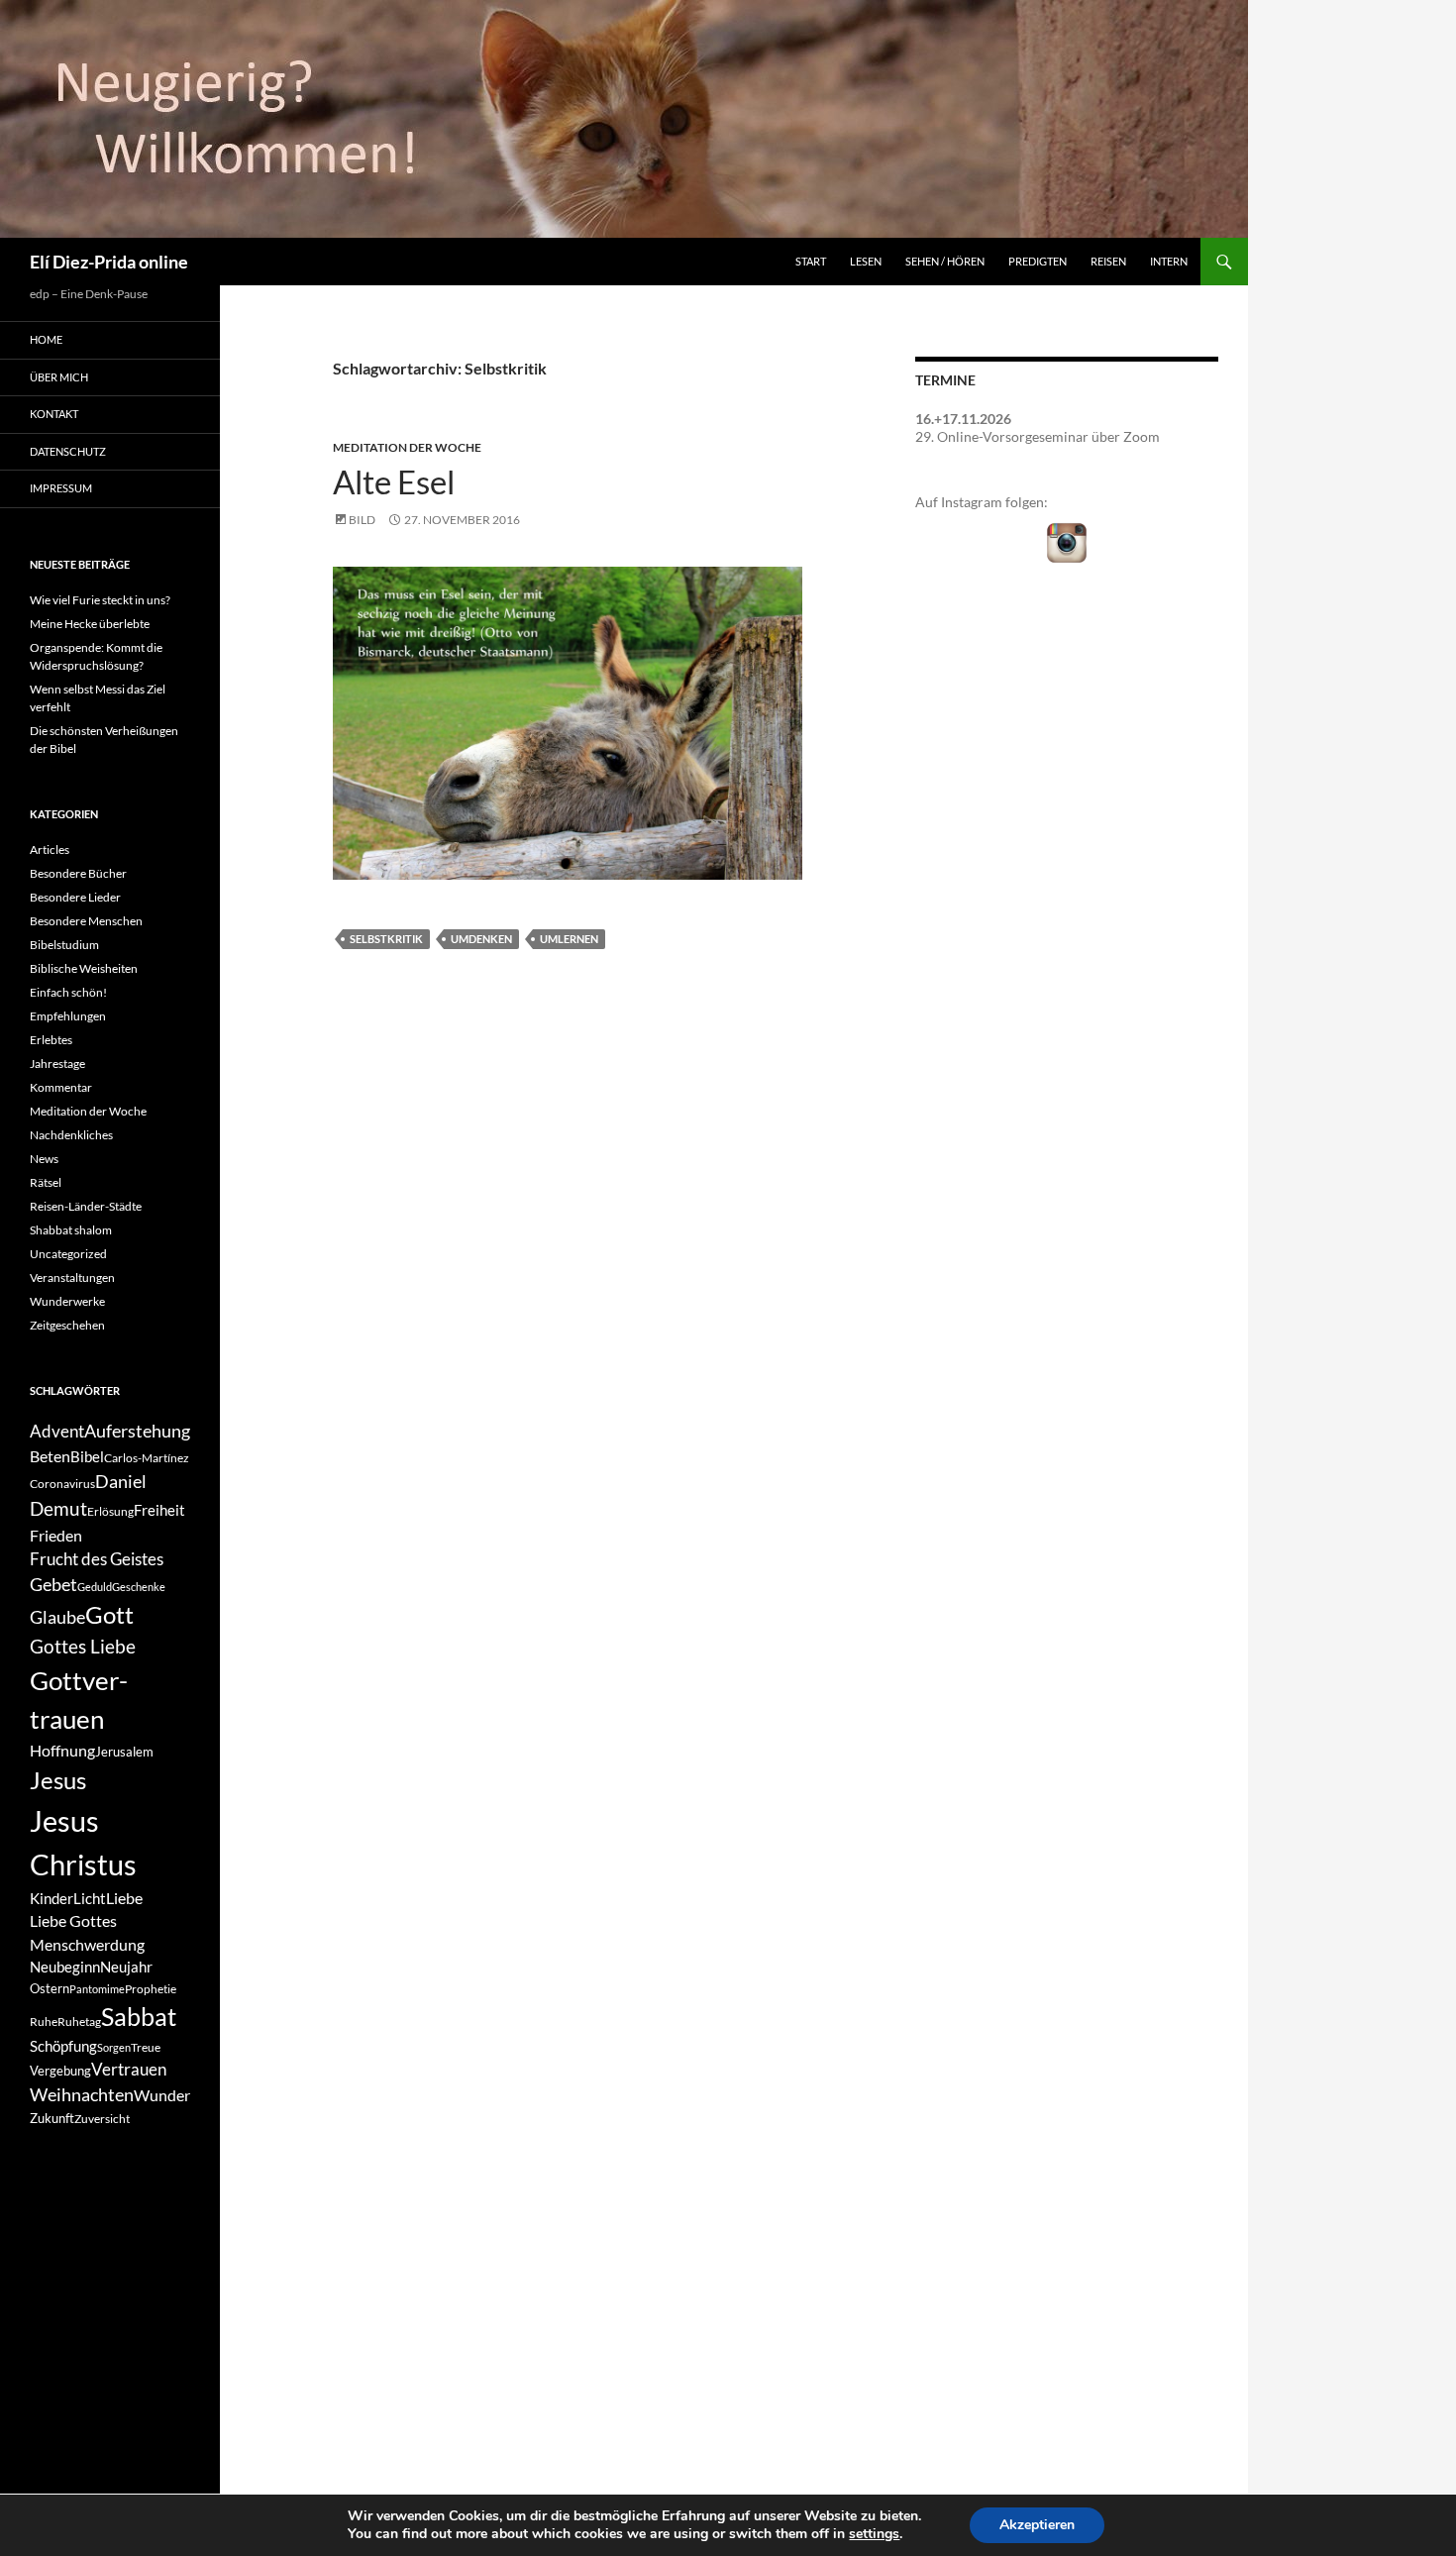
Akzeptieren (1037, 2525)
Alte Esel (394, 481)
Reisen (1108, 261)
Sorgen (114, 2047)
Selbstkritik (386, 939)
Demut (58, 1508)
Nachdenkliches (71, 1135)
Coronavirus (62, 1484)
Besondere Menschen (86, 921)
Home (46, 339)
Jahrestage (57, 1064)
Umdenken (481, 939)
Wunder (162, 2095)
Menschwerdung (87, 1944)
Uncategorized (68, 1254)
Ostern (50, 1988)
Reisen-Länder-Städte (86, 1206)
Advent (57, 1432)
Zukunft (52, 2118)
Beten (50, 1456)
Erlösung (110, 1511)
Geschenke (139, 1587)
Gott (109, 1615)
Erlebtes (51, 1040)
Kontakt (54, 414)
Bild (362, 520)
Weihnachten (82, 2095)
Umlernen (569, 939)
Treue (146, 2047)
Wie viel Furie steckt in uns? (100, 600)
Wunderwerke (67, 1301)
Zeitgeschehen (67, 1325)
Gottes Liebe (83, 1646)
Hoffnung (62, 1750)
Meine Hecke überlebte (90, 624)
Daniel (121, 1481)
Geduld (95, 1587)
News (44, 1159)
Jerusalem (124, 1752)
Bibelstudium (64, 945)
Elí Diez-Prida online (109, 262)
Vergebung (60, 2071)
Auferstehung (137, 1431)
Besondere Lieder (75, 897)
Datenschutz (68, 451)
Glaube (57, 1617)
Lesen (866, 261)
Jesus (58, 1780)
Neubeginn (65, 1967)
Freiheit (159, 1510)
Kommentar (61, 1087)
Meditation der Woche (407, 447)
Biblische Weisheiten (84, 968)
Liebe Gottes (73, 1920)
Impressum (61, 488)
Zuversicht (102, 2119)
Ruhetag (79, 2022)
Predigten (1038, 261)
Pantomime (97, 1989)
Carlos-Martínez (147, 1458)
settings (874, 2534)
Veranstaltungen (72, 1278)
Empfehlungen (68, 1016)
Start (811, 261)
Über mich (59, 377)
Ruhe (44, 2022)
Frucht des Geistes (97, 1559)
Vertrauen (129, 2070)
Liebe (124, 1898)
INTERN (1169, 261)
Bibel (87, 1457)
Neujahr (126, 1967)
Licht (90, 1899)
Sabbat (139, 2016)
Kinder (52, 1899)
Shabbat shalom (71, 1230)
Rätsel (46, 1182)
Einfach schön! (68, 992)
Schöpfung (63, 2046)
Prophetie (151, 1989)
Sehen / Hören (945, 261)
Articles (50, 850)
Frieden (56, 1535)
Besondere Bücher (78, 873)
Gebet (53, 1585)
